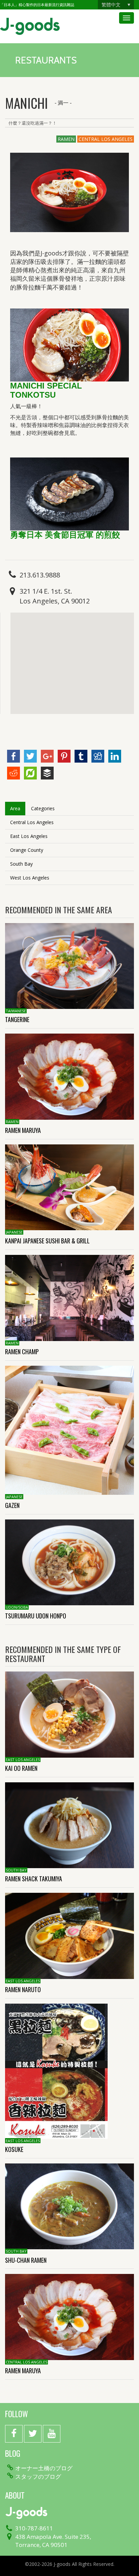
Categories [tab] (43, 808)
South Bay (21, 864)
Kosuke (14, 2149)
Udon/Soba (17, 1607)
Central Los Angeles (106, 139)
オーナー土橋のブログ (44, 2468)
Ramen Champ (22, 1352)
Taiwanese (16, 1011)
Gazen (12, 1505)
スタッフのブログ (38, 2477)
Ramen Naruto (23, 1989)
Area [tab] (15, 808)
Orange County (27, 850)
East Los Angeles (29, 836)
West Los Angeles (30, 878)
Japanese (14, 1232)
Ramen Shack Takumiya (40, 1879)
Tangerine (17, 1019)
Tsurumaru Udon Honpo (36, 1616)
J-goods (30, 26)
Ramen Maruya (23, 1130)
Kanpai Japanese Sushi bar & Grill (50, 1241)
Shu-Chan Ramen (26, 2260)
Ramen (66, 139)
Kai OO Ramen (21, 1768)
